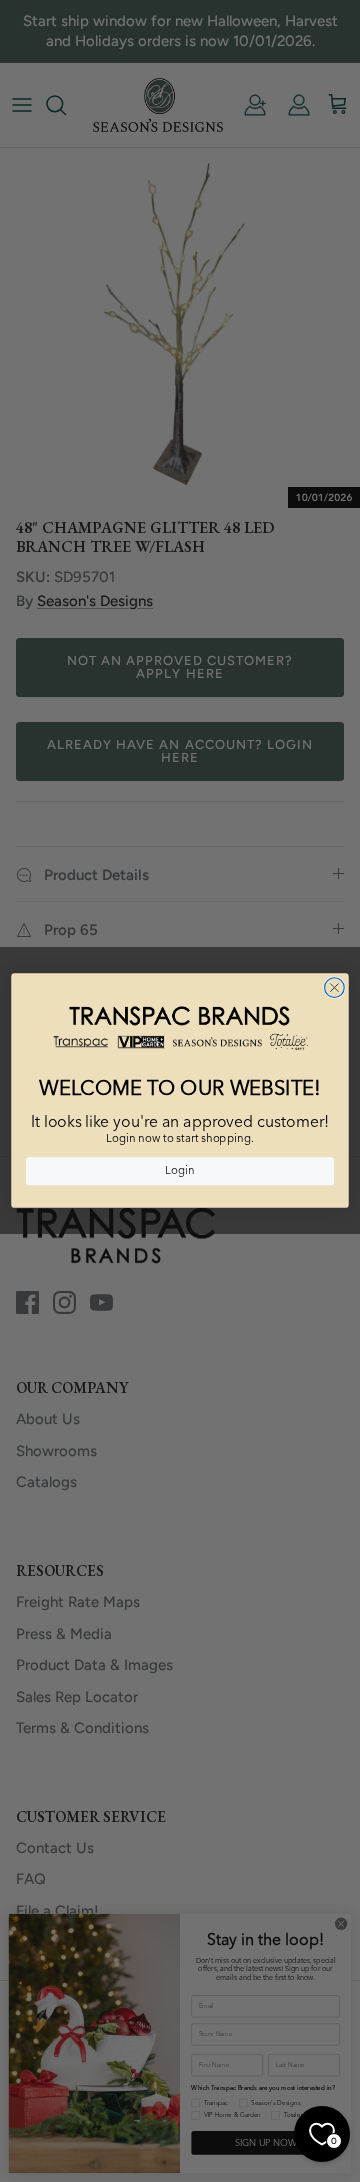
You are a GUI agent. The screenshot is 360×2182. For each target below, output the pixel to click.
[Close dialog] (335, 988)
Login (179, 1171)
